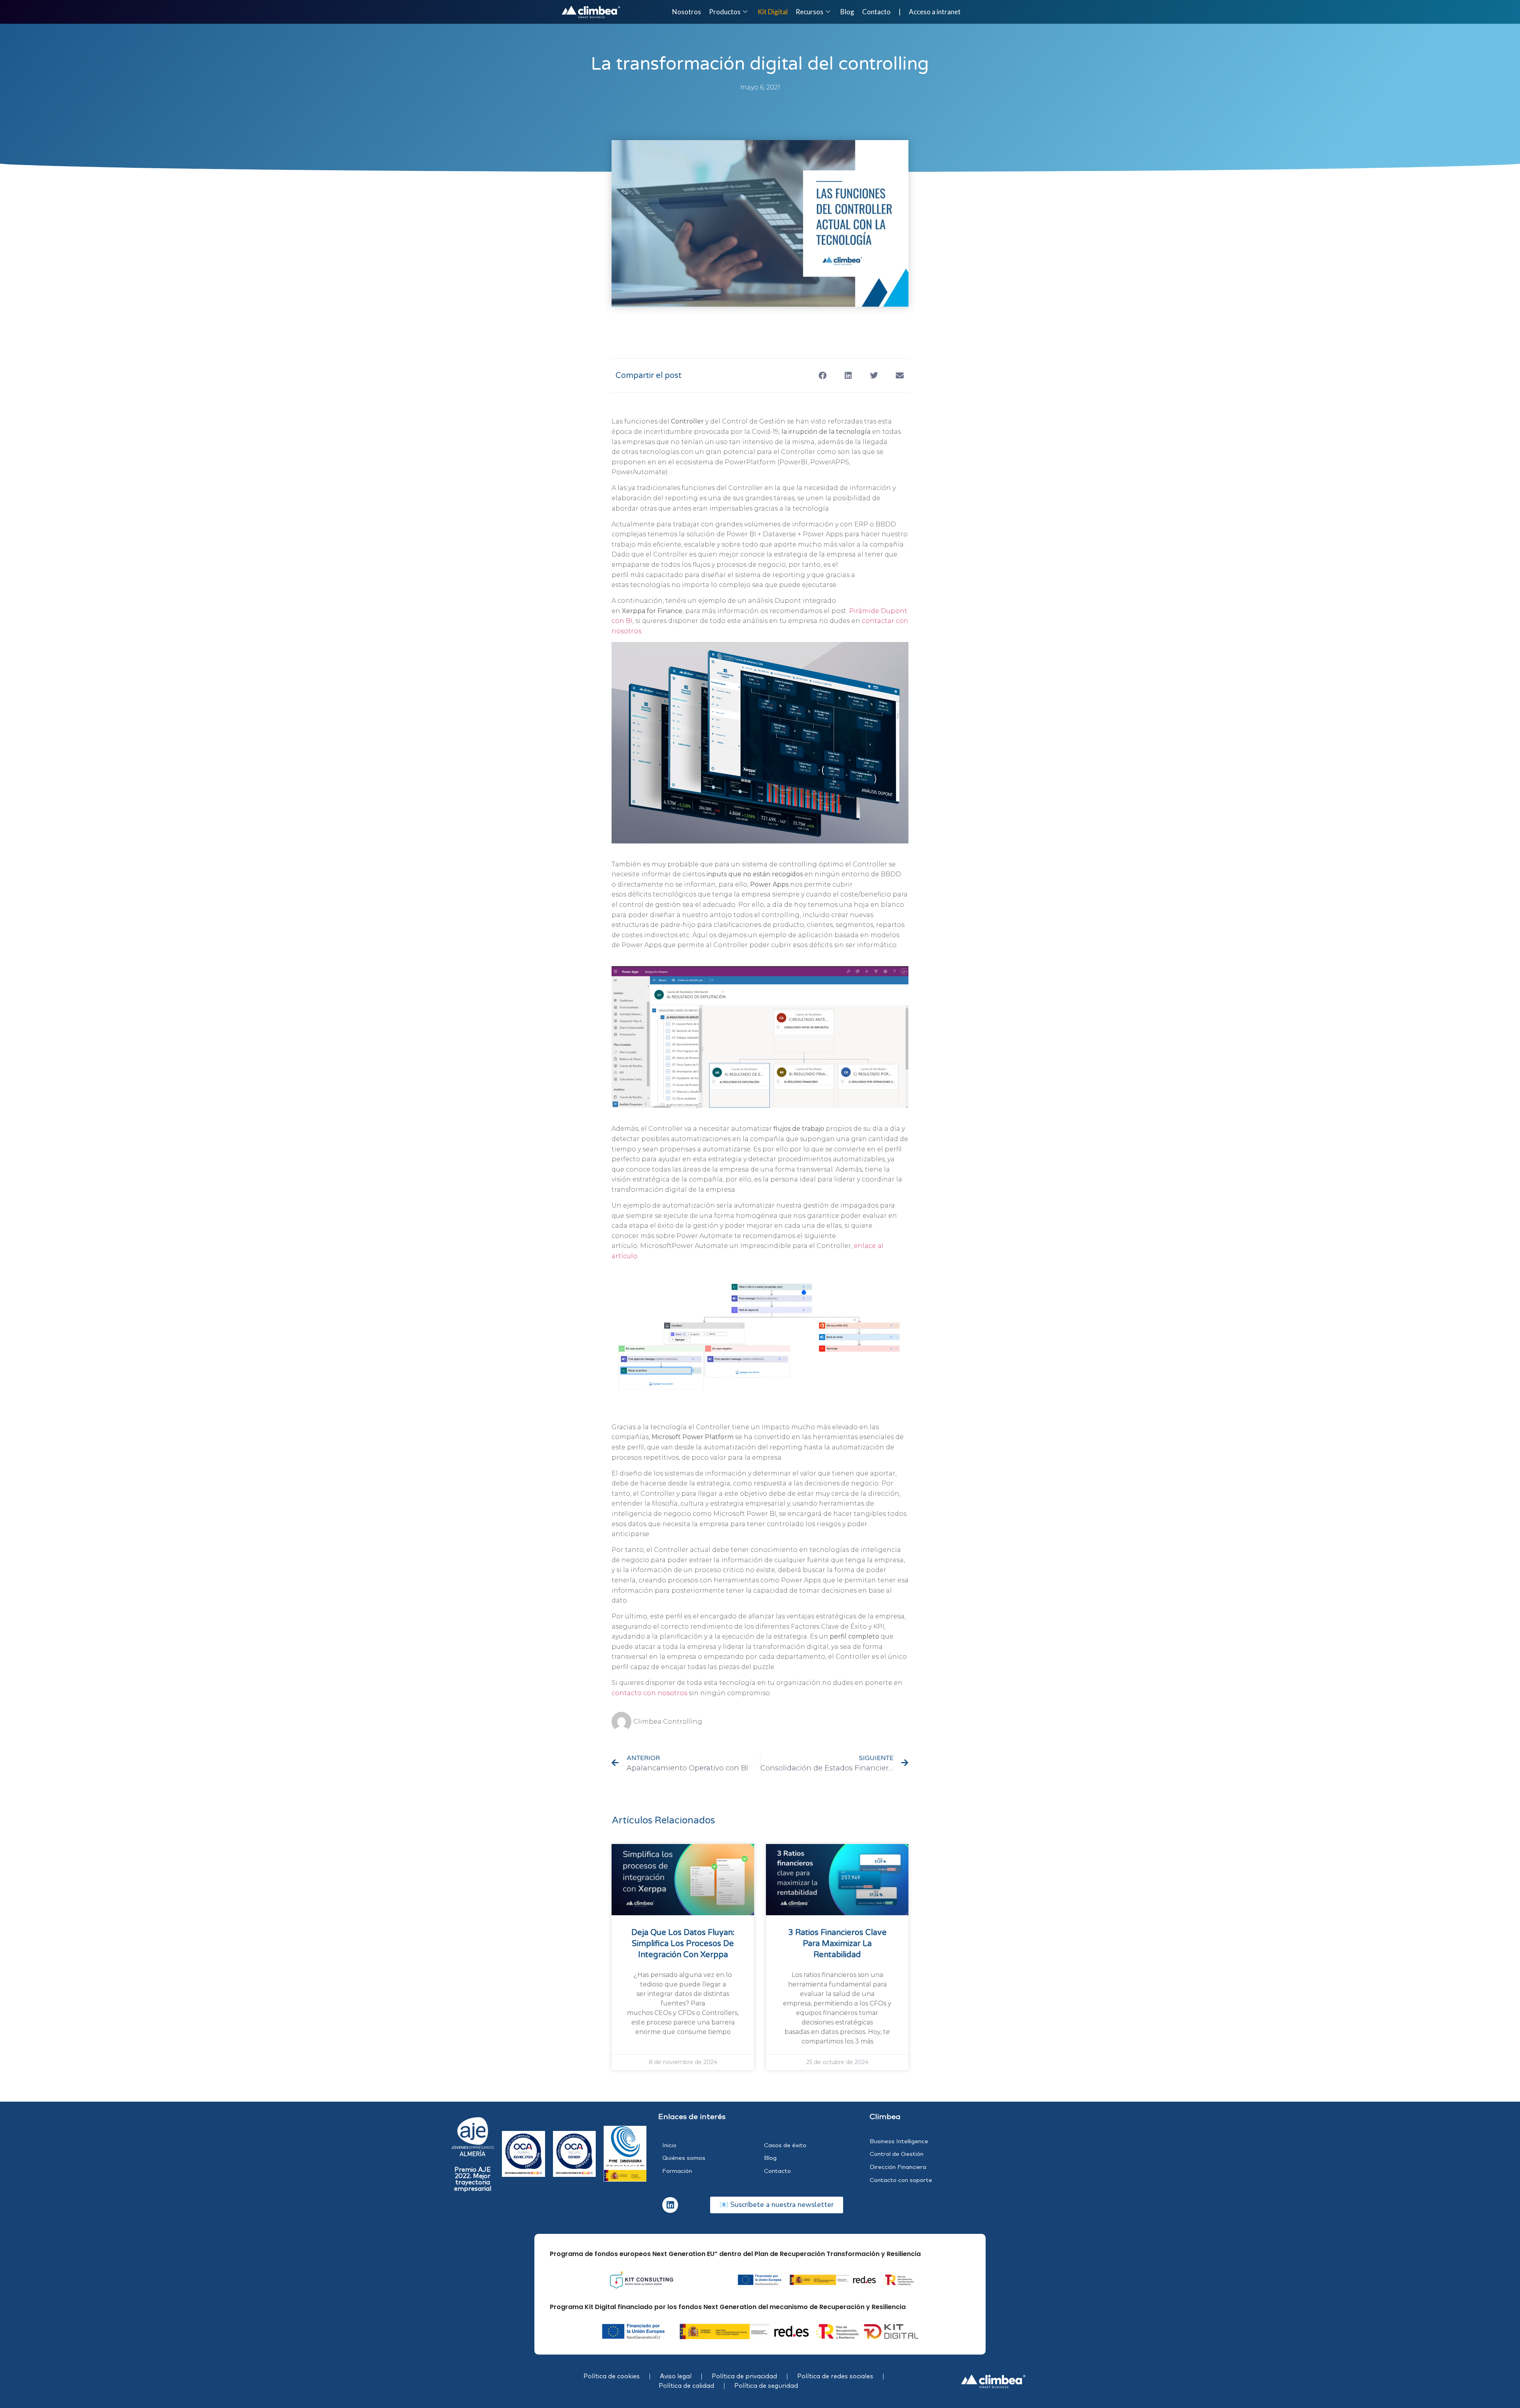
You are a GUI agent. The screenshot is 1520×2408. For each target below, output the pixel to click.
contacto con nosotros (649, 1693)
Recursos (809, 12)
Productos (725, 12)
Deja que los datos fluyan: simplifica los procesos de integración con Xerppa (683, 1944)
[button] (822, 375)
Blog (847, 12)
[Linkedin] (670, 2205)
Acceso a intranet (935, 12)
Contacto (876, 12)
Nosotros (687, 12)
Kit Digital (773, 12)
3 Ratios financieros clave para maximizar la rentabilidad (837, 1944)
